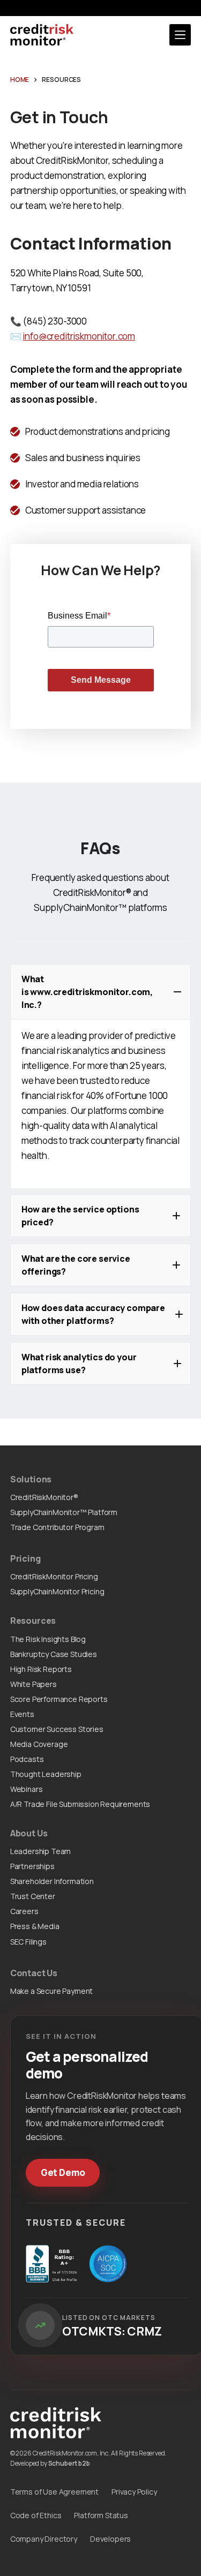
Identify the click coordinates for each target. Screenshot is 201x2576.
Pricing (25, 1558)
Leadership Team (40, 1851)
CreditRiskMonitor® (44, 1497)
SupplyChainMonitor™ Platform (64, 1512)
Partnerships (32, 1866)
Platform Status (101, 2515)
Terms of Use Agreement (54, 2492)
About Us (29, 1833)
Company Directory (44, 2539)
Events (22, 1714)
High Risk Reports (41, 1669)
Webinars (27, 1789)
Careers (24, 1911)
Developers (110, 2539)
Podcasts (27, 1759)
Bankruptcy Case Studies (54, 1654)
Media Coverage (39, 1744)
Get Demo (63, 2172)
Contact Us (34, 1973)
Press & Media (35, 1926)
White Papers (33, 1684)
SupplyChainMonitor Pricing (57, 1591)
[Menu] (180, 35)
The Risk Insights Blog (48, 1639)
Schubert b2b (69, 2463)
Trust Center (33, 1896)
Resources (33, 1621)
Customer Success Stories (57, 1729)
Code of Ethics (36, 2515)
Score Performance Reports (59, 1699)
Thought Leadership (46, 1774)
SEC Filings (28, 1942)
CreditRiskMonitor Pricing (54, 1576)
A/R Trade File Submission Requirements (80, 1804)
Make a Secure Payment (51, 1991)
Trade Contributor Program (57, 1527)
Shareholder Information (52, 1881)
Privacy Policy (134, 2492)
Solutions (31, 1479)
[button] (101, 992)
